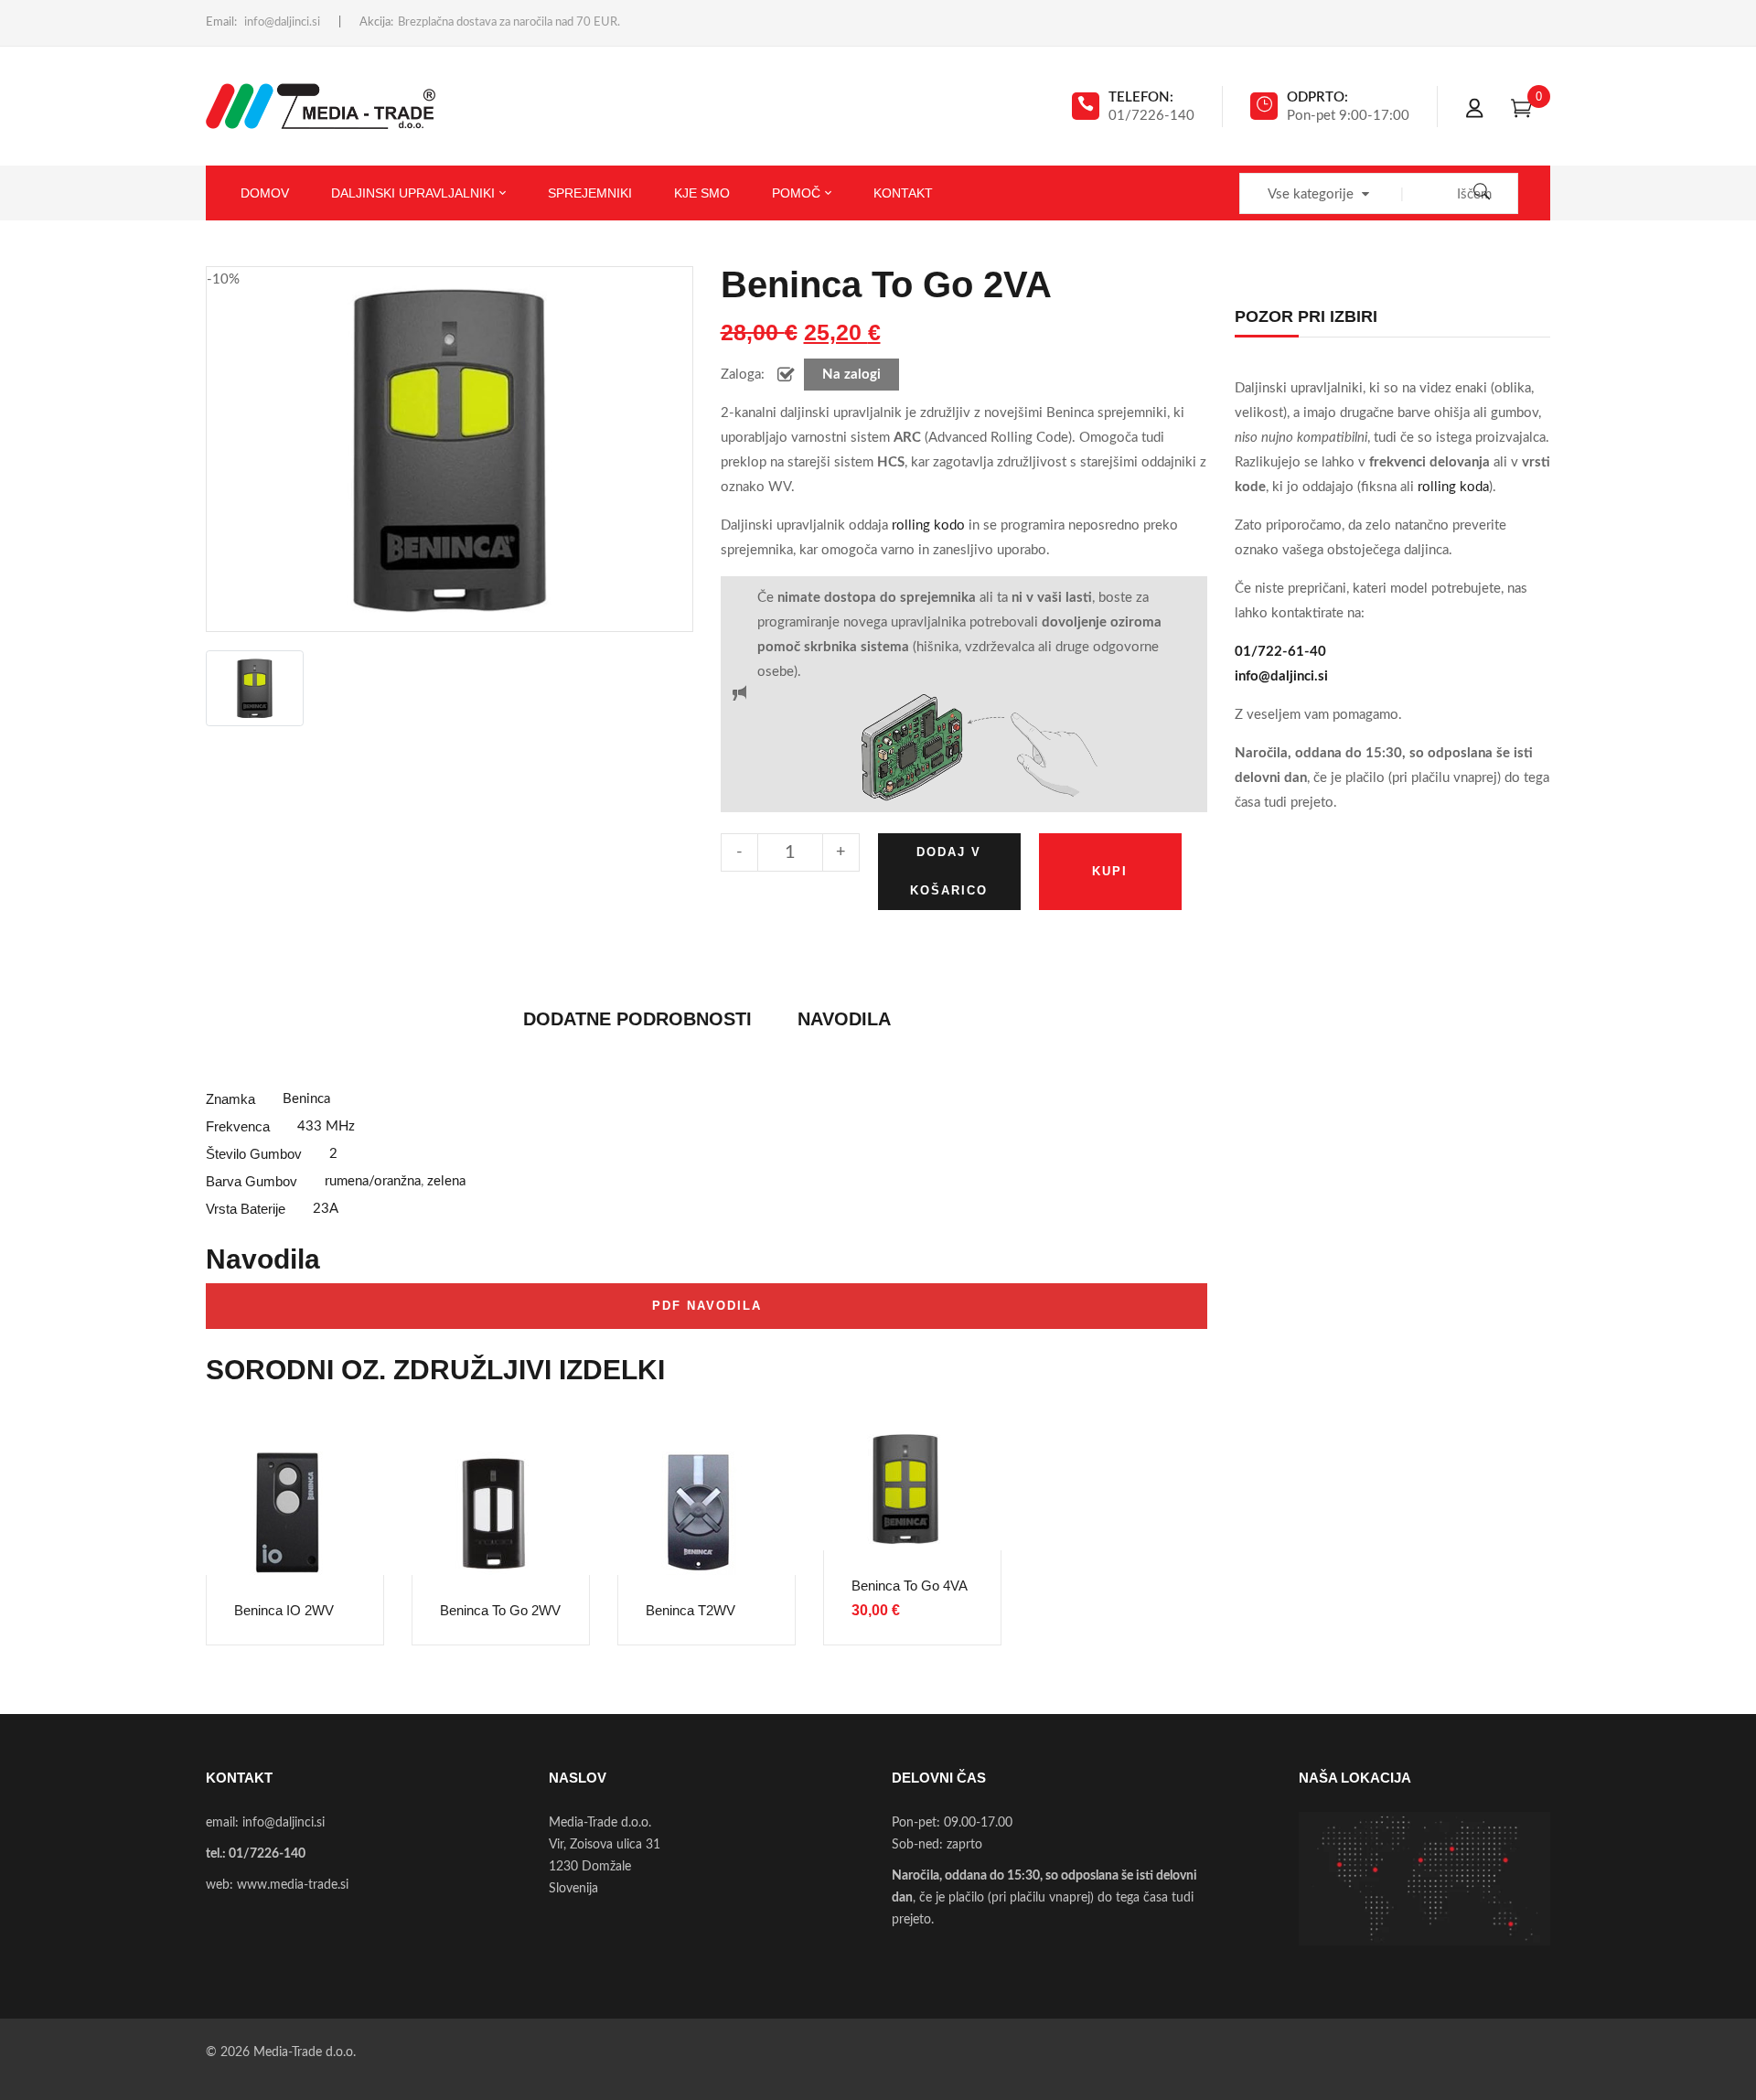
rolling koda (1453, 487)
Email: (221, 22)
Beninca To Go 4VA (910, 1586)
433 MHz (326, 1126)
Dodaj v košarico (949, 871)
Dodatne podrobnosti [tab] (637, 1019)
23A (326, 1209)
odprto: (1317, 97)
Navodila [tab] (844, 1019)
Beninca (306, 1099)
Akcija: (376, 22)
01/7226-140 (267, 1854)
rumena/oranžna (373, 1181)
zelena (446, 1181)
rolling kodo (928, 525)
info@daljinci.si (282, 22)
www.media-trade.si (293, 1885)
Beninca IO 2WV (284, 1610)
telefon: (1141, 97)
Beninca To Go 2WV (500, 1610)
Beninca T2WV (691, 1610)
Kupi (1110, 871)
